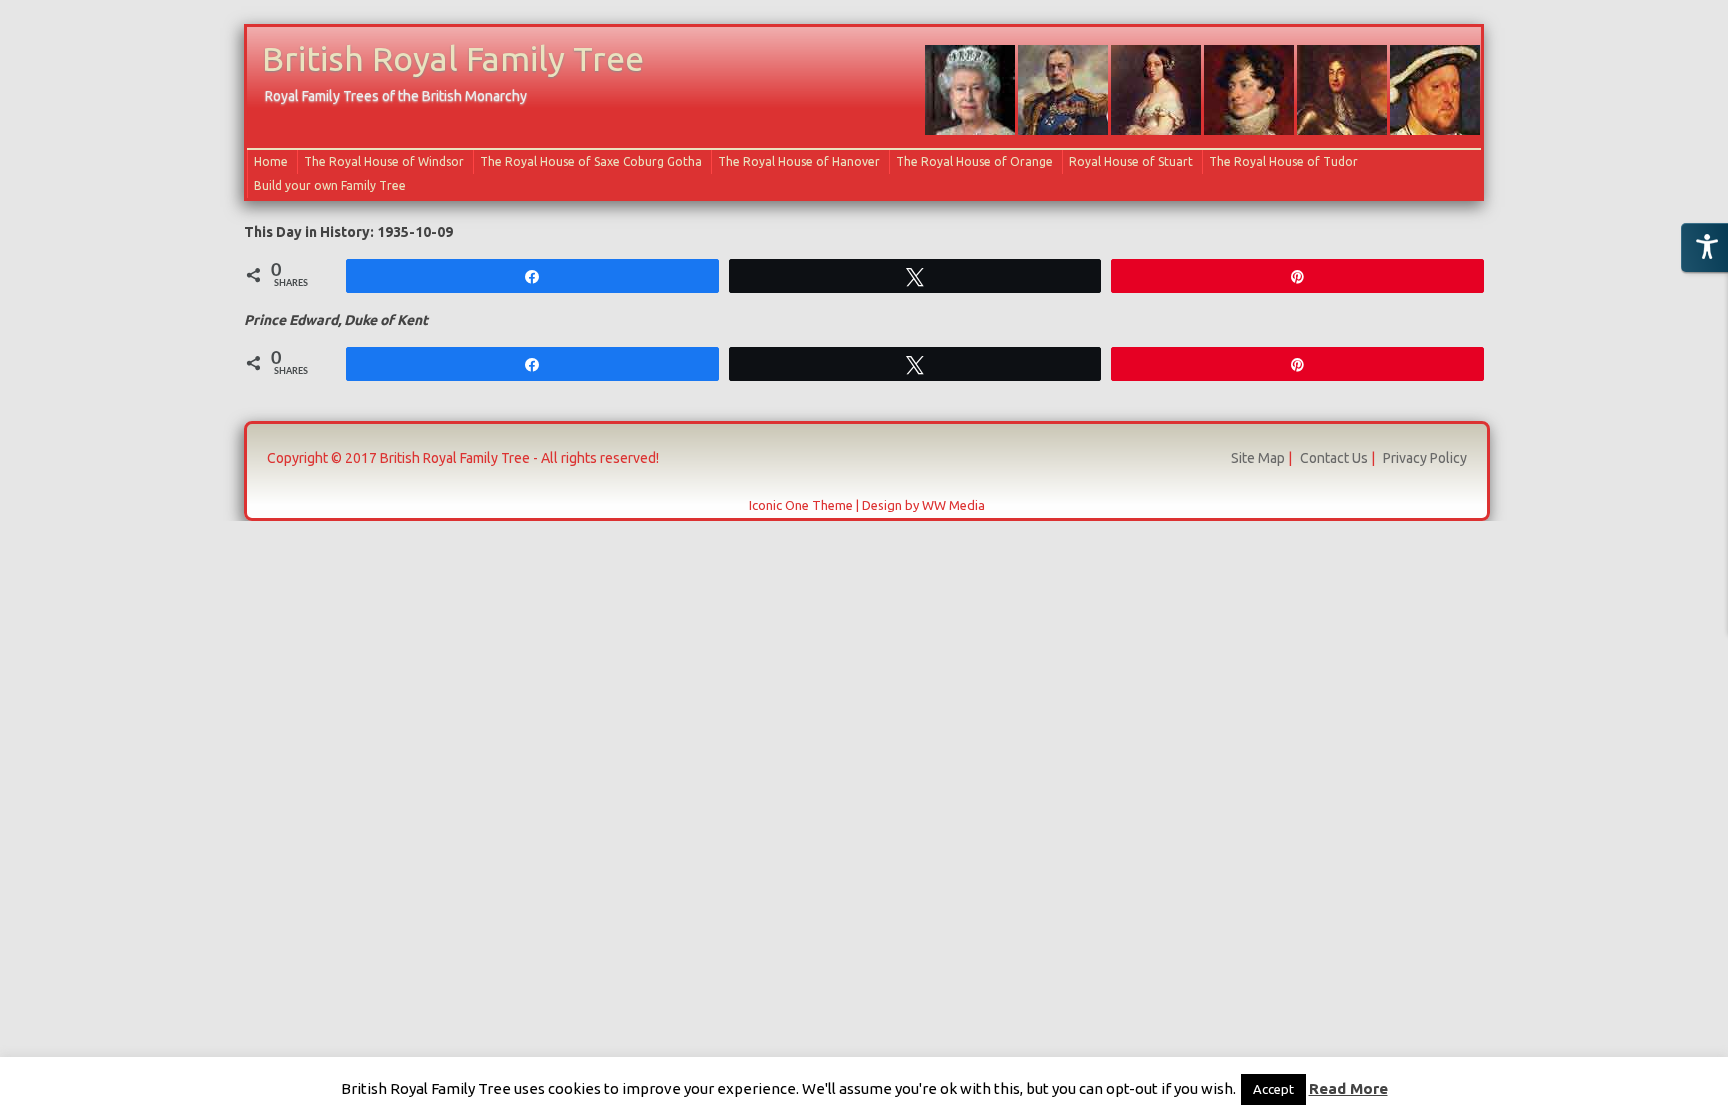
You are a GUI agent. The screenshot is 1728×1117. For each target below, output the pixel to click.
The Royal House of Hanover (799, 161)
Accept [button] (1273, 1089)
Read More (1348, 1088)
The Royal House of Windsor (384, 161)
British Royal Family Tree (453, 58)
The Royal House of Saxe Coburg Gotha (591, 161)
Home (271, 161)
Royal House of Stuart (1131, 161)
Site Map (1258, 458)
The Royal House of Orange (974, 161)
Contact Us (1334, 458)
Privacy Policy (1425, 458)
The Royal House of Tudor (1283, 161)
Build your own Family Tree (330, 185)
